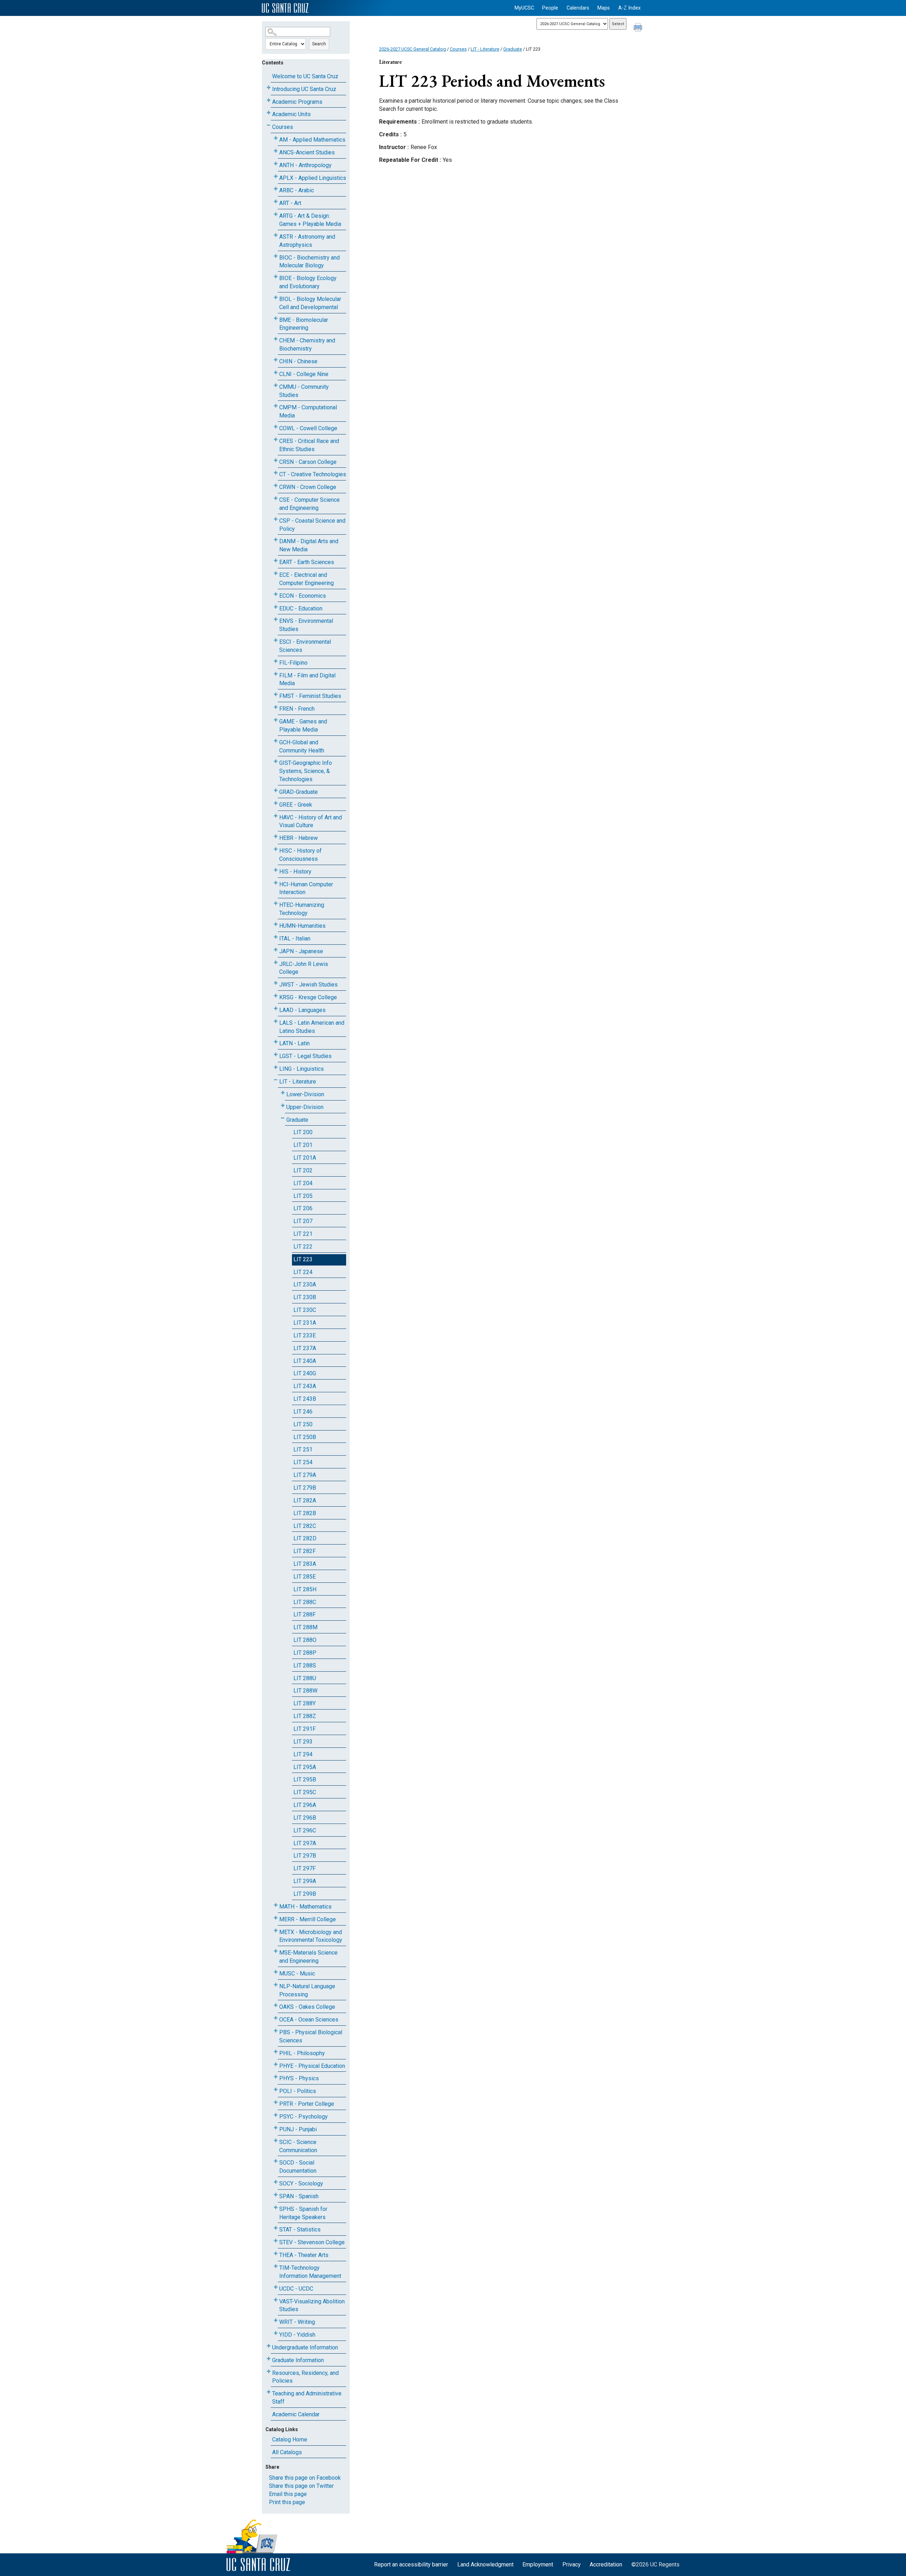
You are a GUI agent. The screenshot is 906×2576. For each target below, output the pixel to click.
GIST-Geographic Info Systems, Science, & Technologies (306, 771)
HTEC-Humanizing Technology (302, 909)
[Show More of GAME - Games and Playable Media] (276, 720)
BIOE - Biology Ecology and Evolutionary (308, 282)
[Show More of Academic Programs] (269, 100)
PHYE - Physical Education (312, 2066)
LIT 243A (305, 1386)
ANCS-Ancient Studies (307, 152)
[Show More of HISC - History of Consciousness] (276, 849)
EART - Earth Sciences (307, 562)
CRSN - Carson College (308, 462)
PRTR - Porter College (307, 2104)
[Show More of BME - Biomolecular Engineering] (276, 319)
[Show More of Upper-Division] (283, 1106)
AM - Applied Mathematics (312, 140)
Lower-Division (305, 1094)
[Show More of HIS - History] (276, 870)
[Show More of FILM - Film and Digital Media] (276, 674)
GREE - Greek (296, 805)
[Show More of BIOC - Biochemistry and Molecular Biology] (276, 256)
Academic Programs (297, 102)
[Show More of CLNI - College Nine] (276, 373)
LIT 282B (305, 1513)
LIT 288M (305, 1627)
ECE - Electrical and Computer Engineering (306, 579)
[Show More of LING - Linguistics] (276, 1067)
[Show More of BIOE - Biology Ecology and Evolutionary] (276, 277)
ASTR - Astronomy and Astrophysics (307, 241)
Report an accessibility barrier (411, 2564)
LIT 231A (305, 1323)
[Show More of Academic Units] (269, 113)
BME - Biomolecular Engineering (304, 324)
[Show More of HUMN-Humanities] (276, 924)
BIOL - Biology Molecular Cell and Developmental (310, 303)
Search (319, 44)
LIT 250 (303, 1424)
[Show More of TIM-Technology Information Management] (276, 2266)
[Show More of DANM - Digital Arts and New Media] (276, 540)
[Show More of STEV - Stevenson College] (276, 2241)
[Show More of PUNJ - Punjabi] (276, 2128)
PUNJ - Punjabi (298, 2129)
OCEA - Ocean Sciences (309, 2020)
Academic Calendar (296, 2414)
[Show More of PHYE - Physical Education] (276, 2065)
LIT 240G (305, 1373)
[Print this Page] (639, 28)
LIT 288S (305, 1665)
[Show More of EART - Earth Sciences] (276, 561)
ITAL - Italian (295, 939)
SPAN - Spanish (299, 2196)
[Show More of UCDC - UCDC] (276, 2287)
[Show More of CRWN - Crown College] (276, 486)
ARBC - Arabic (297, 190)
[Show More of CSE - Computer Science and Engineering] (276, 498)
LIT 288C (305, 1602)
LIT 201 (303, 1145)
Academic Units (291, 114)
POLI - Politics (298, 2091)
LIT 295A (305, 1767)
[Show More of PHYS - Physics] (276, 2077)
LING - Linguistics (302, 1069)
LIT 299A (305, 1881)
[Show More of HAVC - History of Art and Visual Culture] (276, 816)
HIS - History (295, 872)
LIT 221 (303, 1234)
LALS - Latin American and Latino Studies (312, 1027)
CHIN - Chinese (298, 361)
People (550, 8)
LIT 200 (303, 1132)
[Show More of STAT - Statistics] (276, 2228)
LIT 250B (305, 1437)
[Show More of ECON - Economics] (276, 594)
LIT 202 (303, 1170)
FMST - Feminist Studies (310, 696)
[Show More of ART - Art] (276, 202)
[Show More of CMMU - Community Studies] (276, 385)
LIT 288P (305, 1653)
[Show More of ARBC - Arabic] (276, 189)
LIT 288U (305, 1678)
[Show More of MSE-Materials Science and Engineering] (276, 1951)
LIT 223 (303, 1259)
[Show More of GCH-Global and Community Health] (276, 741)
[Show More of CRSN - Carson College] (276, 460)
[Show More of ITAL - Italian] (276, 937)
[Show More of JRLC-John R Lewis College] (276, 963)
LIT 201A (305, 1158)
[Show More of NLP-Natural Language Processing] (276, 1985)
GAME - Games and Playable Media (303, 726)
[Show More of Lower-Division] (283, 1093)
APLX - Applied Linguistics (313, 178)
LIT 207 (303, 1221)
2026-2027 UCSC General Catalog (412, 49)
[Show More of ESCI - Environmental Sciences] (276, 640)
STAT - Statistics (300, 2230)
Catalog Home (290, 2439)
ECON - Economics (303, 596)
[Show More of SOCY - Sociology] (276, 2182)
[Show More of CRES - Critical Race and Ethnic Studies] (276, 440)
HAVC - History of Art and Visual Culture (311, 821)
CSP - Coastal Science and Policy (312, 525)
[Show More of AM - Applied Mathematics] (276, 138)
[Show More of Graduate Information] (269, 2359)
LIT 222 (303, 1247)
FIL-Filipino (293, 663)
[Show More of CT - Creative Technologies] (276, 473)
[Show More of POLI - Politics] (276, 2090)
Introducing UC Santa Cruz (304, 89)
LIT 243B (305, 1399)
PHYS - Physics (299, 2078)
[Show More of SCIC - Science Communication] (276, 2141)
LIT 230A (305, 1284)
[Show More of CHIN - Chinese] (276, 360)
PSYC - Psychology (303, 2117)
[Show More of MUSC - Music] (276, 1972)
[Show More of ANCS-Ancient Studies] (276, 151)
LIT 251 (303, 1449)
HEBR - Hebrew (299, 838)
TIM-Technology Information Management (310, 2272)
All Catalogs (287, 2452)
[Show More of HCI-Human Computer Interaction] (276, 883)
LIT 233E (305, 1335)
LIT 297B (305, 1856)
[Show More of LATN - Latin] (276, 1042)
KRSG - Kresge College (308, 997)
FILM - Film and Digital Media (307, 679)
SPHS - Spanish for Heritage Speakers (303, 2213)
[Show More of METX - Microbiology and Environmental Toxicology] (276, 1931)
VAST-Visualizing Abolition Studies (312, 2305)
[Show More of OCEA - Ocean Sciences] (276, 2018)
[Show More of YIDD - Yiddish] (276, 2333)
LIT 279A (305, 1475)
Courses (283, 127)
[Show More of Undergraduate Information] (269, 2346)
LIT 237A (305, 1348)
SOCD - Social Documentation (298, 2167)
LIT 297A (305, 1843)
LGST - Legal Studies (305, 1056)
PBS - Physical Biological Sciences (311, 2036)
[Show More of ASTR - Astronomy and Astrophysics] (276, 235)
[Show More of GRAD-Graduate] (276, 791)
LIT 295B (305, 1779)
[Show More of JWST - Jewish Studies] (276, 983)
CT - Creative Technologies (313, 474)
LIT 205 (303, 1196)
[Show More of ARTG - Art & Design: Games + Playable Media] (276, 214)
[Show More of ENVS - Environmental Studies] (276, 619)
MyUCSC (524, 8)
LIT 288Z (305, 1716)
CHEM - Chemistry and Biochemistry (307, 345)
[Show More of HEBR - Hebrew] (276, 837)
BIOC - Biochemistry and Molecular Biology (309, 262)
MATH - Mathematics (305, 1907)
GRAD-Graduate (299, 792)
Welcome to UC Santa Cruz (305, 76)
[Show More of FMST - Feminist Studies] (276, 695)
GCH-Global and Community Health (302, 746)
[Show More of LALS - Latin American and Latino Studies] (276, 1021)
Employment (538, 2564)
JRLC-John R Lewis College (304, 968)
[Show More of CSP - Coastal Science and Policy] (276, 519)
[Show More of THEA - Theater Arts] (276, 2254)
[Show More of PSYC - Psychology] (276, 2115)
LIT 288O (305, 1640)
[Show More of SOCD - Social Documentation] (276, 2161)
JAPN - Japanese (301, 951)
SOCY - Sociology (301, 2183)
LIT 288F (305, 1614)
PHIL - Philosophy (302, 2053)
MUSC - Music (297, 1974)
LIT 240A (305, 1361)
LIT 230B (305, 1297)
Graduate (297, 1120)
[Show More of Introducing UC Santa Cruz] (269, 88)
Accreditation (606, 2564)
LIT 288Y (305, 1703)
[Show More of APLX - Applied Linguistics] (276, 177)
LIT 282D (305, 1538)
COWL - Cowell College (308, 428)
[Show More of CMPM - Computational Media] (276, 406)
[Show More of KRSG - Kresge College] (276, 996)
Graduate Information (298, 2360)
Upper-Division (305, 1107)
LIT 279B (305, 1488)
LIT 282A (305, 1500)
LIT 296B (305, 1818)
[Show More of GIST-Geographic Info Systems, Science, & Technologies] (276, 761)
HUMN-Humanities (302, 926)
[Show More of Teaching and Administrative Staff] (269, 2392)
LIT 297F (305, 1868)
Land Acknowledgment (485, 2564)
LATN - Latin (294, 1043)
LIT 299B (305, 1894)
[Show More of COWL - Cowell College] (276, 427)
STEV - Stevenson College (312, 2242)
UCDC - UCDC (296, 2289)
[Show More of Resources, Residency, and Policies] (269, 2372)
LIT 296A (305, 1805)
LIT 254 (303, 1462)
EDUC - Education (301, 609)
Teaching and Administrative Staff (307, 2398)
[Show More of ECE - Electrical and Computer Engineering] (276, 573)
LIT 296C (305, 1830)
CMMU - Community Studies (304, 391)
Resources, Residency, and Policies (305, 2377)
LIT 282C (305, 1526)
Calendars (578, 8)
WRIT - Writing (297, 2322)
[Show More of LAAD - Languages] (276, 1009)
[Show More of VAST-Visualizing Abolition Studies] (276, 2300)
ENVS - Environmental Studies (306, 625)
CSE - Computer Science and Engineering (309, 504)
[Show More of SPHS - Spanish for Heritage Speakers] (276, 2208)
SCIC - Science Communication (298, 2146)
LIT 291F (305, 1729)
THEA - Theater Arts (304, 2255)
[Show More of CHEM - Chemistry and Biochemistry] (276, 339)
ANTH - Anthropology (305, 165)
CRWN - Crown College (308, 487)
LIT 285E (305, 1577)
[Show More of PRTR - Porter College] (276, 2102)
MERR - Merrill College (308, 1919)
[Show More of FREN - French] (276, 707)
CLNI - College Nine (304, 374)
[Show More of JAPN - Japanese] (276, 950)
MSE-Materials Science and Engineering (308, 1957)
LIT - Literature (298, 1082)
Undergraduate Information (305, 2347)
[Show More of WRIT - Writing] (276, 2321)
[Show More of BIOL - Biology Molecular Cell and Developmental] (276, 298)
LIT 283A (305, 1564)
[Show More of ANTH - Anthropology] (276, 164)
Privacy (572, 2564)
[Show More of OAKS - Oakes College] (276, 2005)
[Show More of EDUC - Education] (276, 607)
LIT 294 (303, 1754)
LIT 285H (305, 1589)
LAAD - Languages (302, 1010)
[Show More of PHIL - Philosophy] (276, 2052)
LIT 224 (303, 1272)
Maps (604, 8)
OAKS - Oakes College (307, 2007)
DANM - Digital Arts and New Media (309, 545)
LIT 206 (303, 1208)
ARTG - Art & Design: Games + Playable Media (310, 220)
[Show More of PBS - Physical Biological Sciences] (276, 2031)
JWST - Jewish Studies (308, 985)
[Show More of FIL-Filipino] (276, 661)
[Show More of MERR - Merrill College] (276, 1918)
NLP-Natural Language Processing (307, 1990)
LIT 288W (305, 1691)
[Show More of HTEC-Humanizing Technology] (276, 903)
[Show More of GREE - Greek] (276, 803)
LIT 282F (305, 1551)
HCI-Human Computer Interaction (306, 888)
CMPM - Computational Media (308, 411)
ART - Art (290, 203)
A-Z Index (629, 8)
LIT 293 (303, 1742)
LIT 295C (305, 1792)
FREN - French (297, 709)
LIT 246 (303, 1412)
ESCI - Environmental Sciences (305, 646)
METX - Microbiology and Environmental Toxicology (311, 1936)
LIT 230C (305, 1310)
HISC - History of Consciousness (300, 855)
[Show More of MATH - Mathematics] (276, 1905)
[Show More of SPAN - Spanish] (276, 2195)
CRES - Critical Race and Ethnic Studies (309, 445)
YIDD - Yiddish (297, 2335)
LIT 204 (303, 1183)
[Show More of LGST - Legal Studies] (276, 1055)
